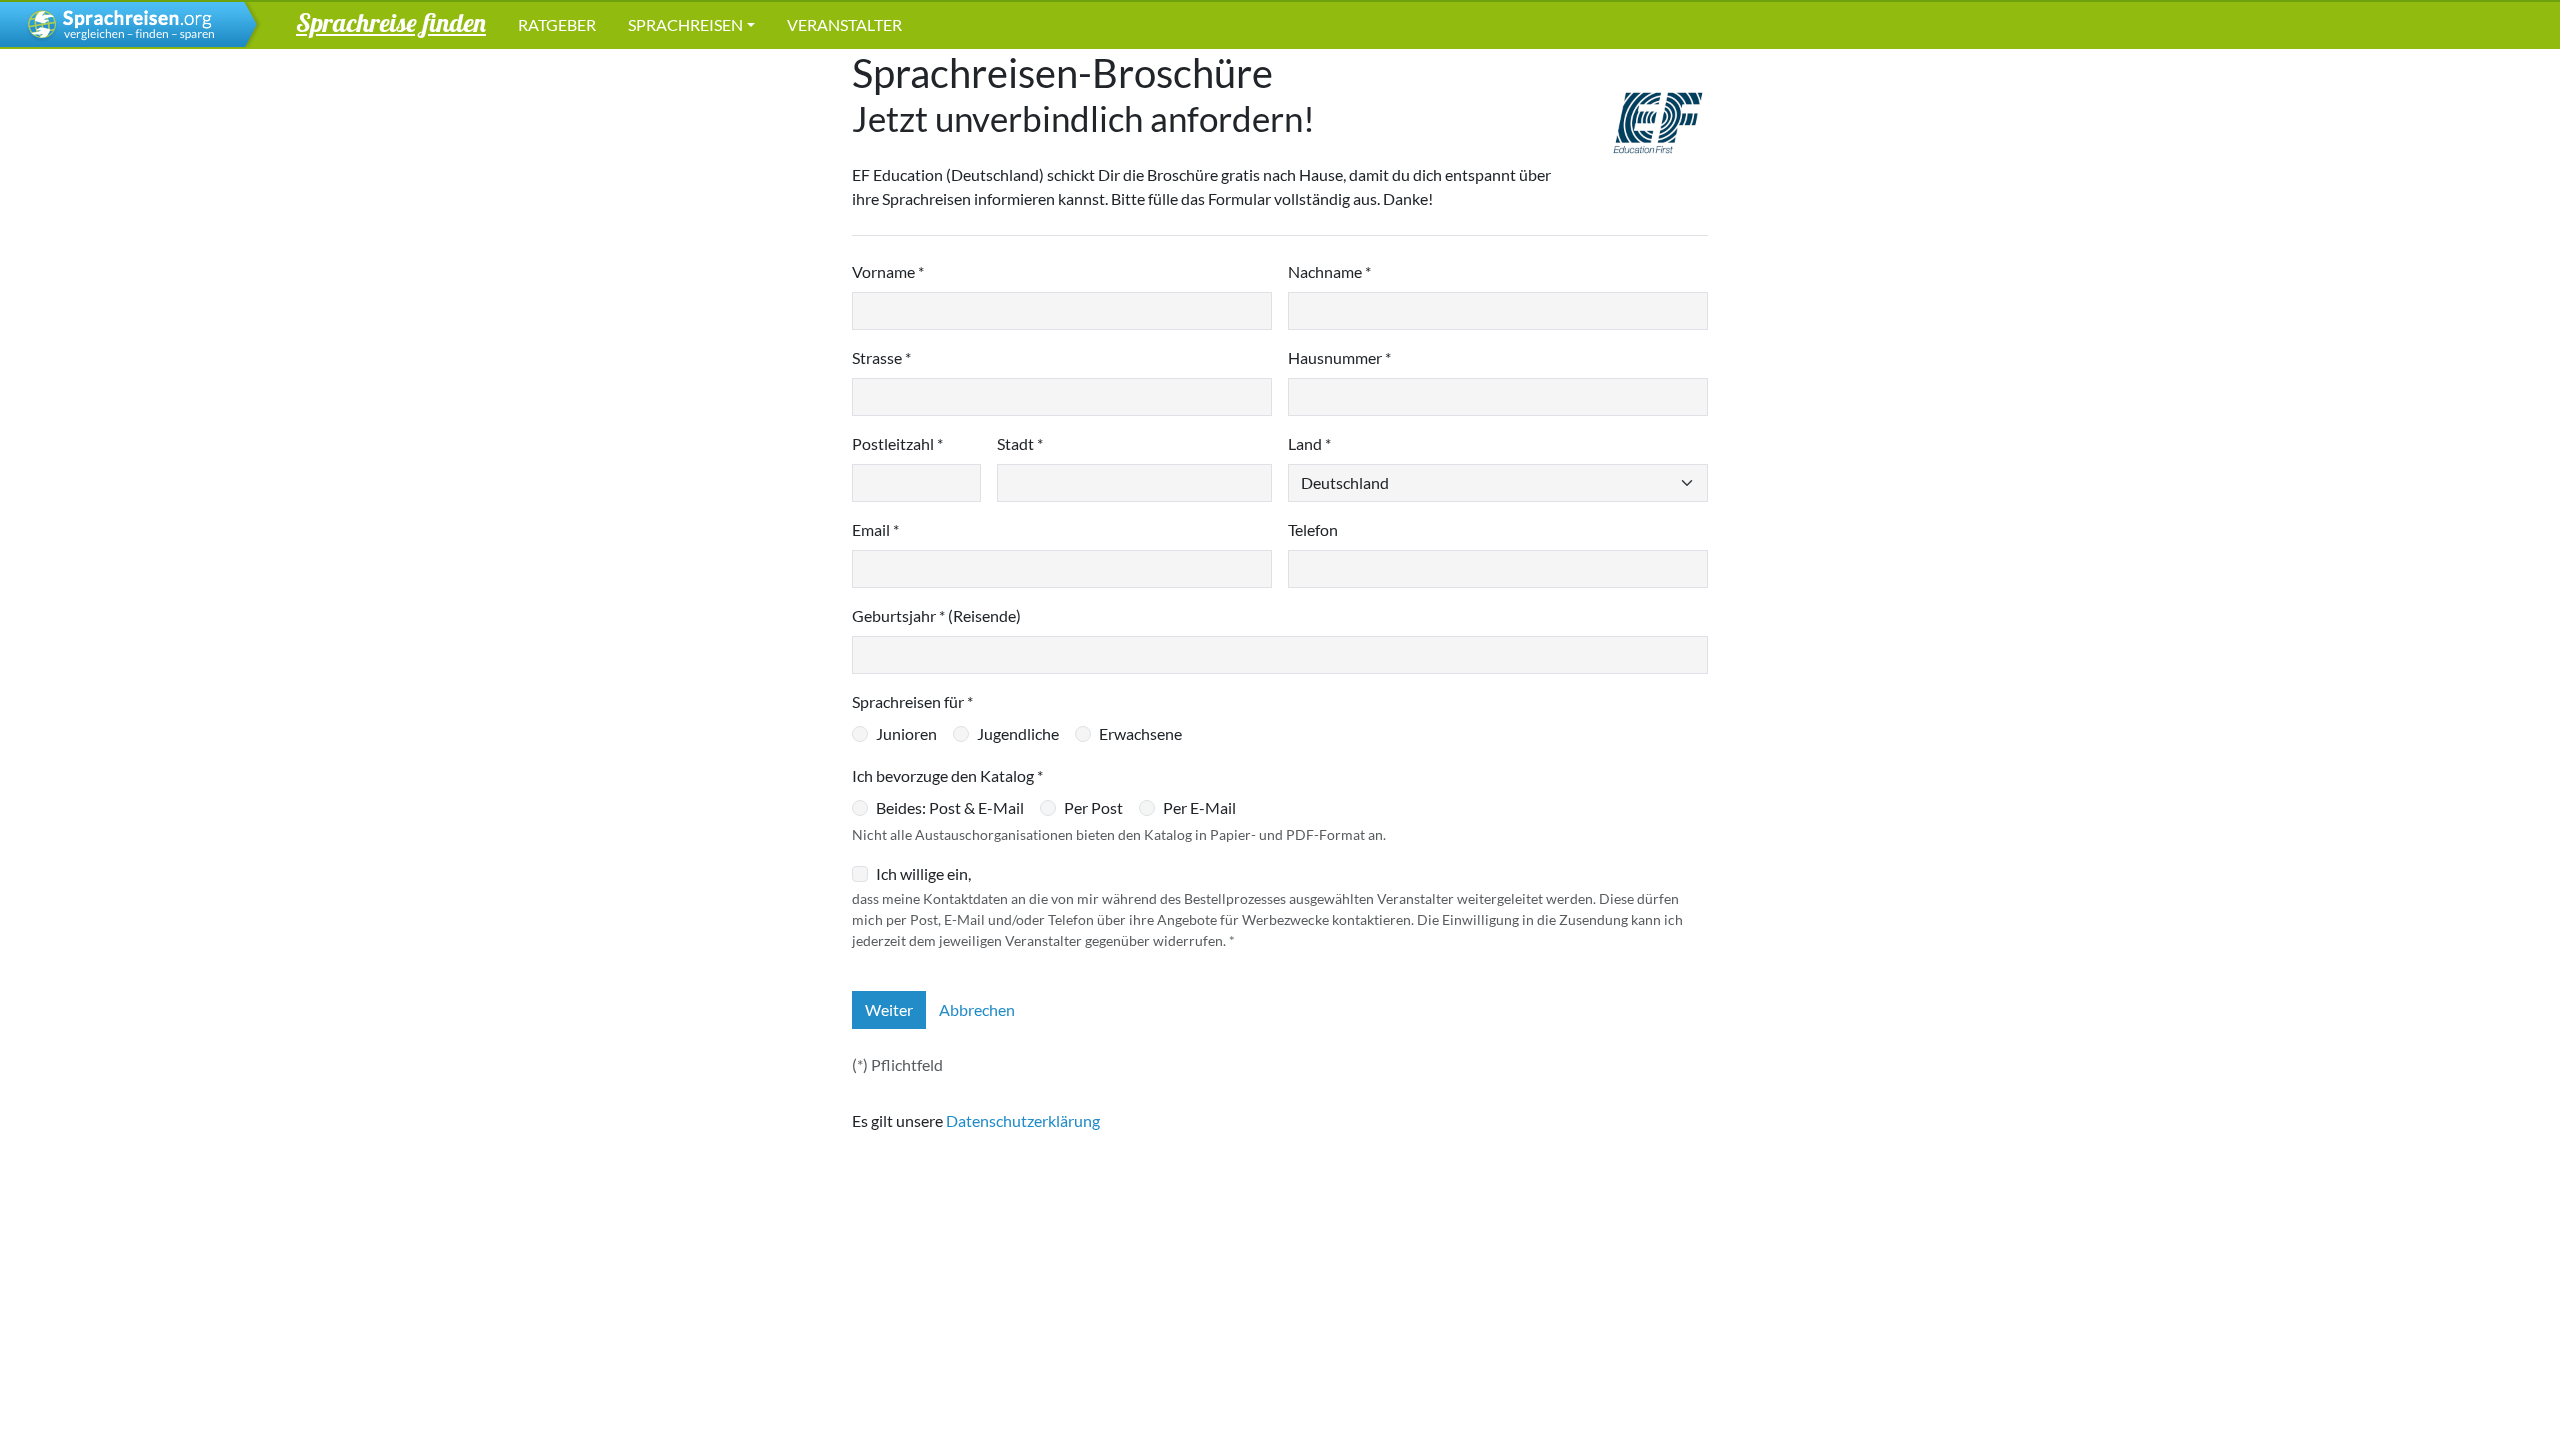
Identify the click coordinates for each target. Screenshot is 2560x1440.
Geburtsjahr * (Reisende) (936, 615)
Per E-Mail (1199, 807)
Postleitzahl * (897, 443)
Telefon (1313, 529)
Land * (1309, 443)
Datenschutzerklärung (1023, 1120)
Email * (875, 529)
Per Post (1093, 807)
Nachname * (1329, 271)
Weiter (889, 1009)
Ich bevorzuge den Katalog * (947, 775)
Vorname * (888, 271)
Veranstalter (844, 24)
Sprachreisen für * (912, 701)
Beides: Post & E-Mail (950, 807)
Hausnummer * (1339, 357)
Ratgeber (557, 24)
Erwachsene (1140, 733)
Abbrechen (977, 1009)
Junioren (906, 733)
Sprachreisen (685, 24)
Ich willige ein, (923, 873)
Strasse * (881, 357)
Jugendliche (1018, 733)
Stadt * (1020, 443)
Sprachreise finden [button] (391, 22)
